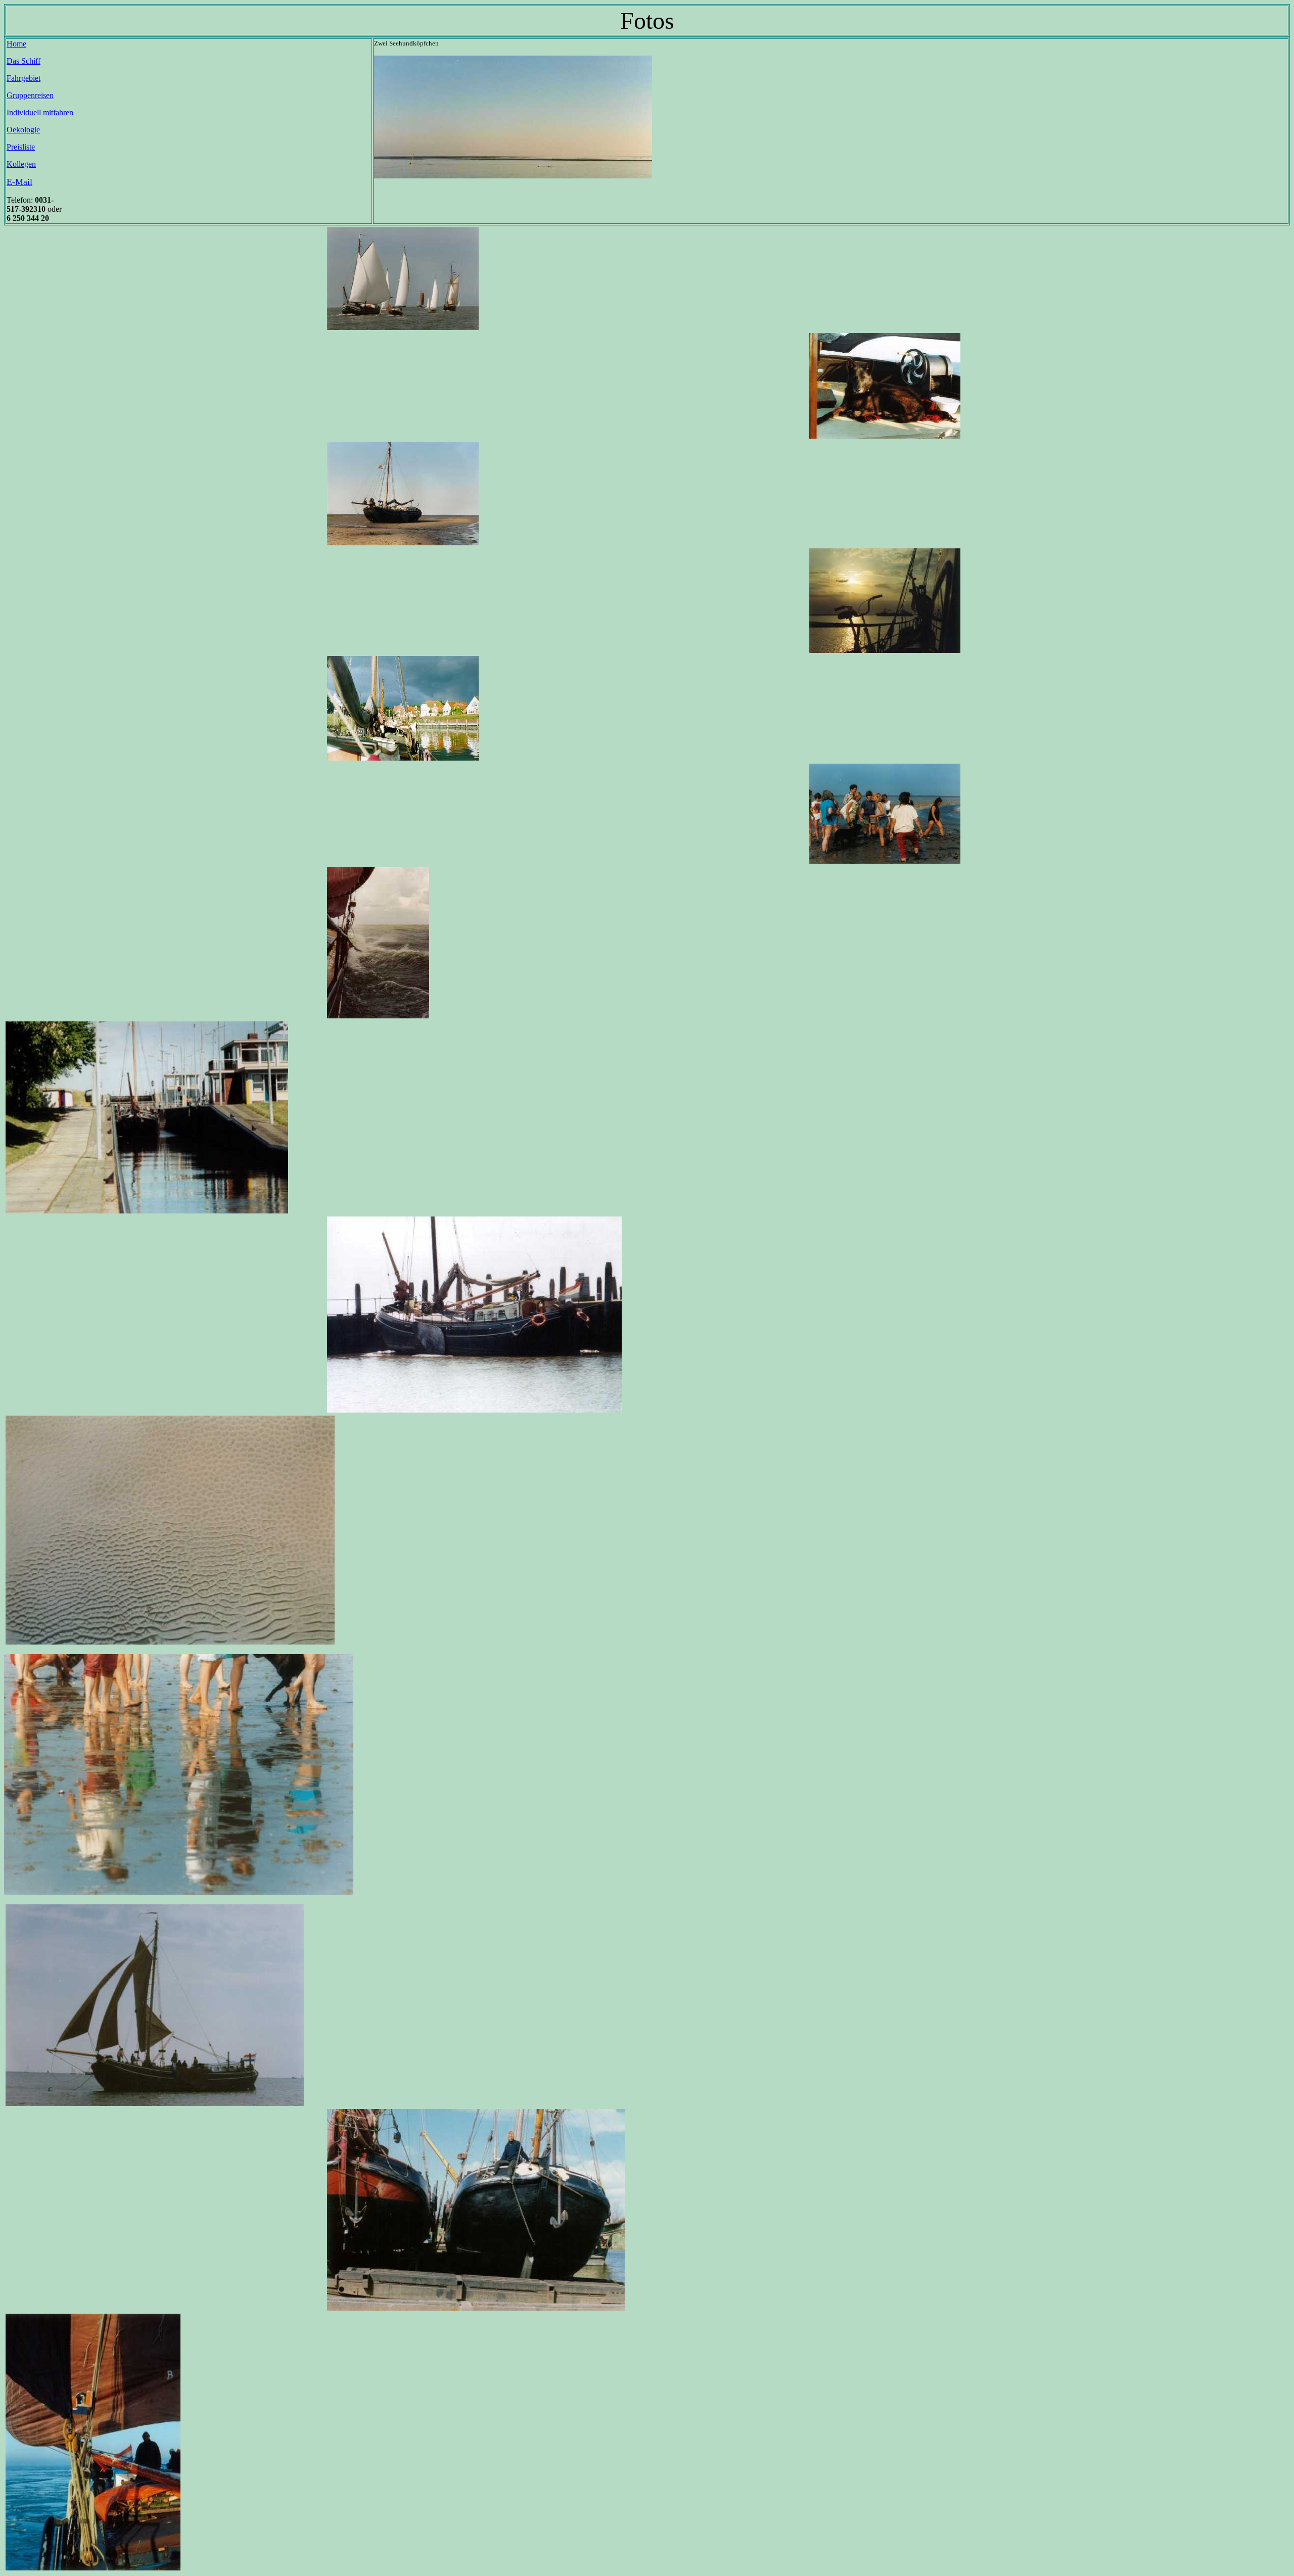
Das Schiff (24, 61)
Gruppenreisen (30, 95)
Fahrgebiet (24, 78)
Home (16, 44)
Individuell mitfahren (40, 112)
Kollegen (21, 164)
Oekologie (23, 130)
